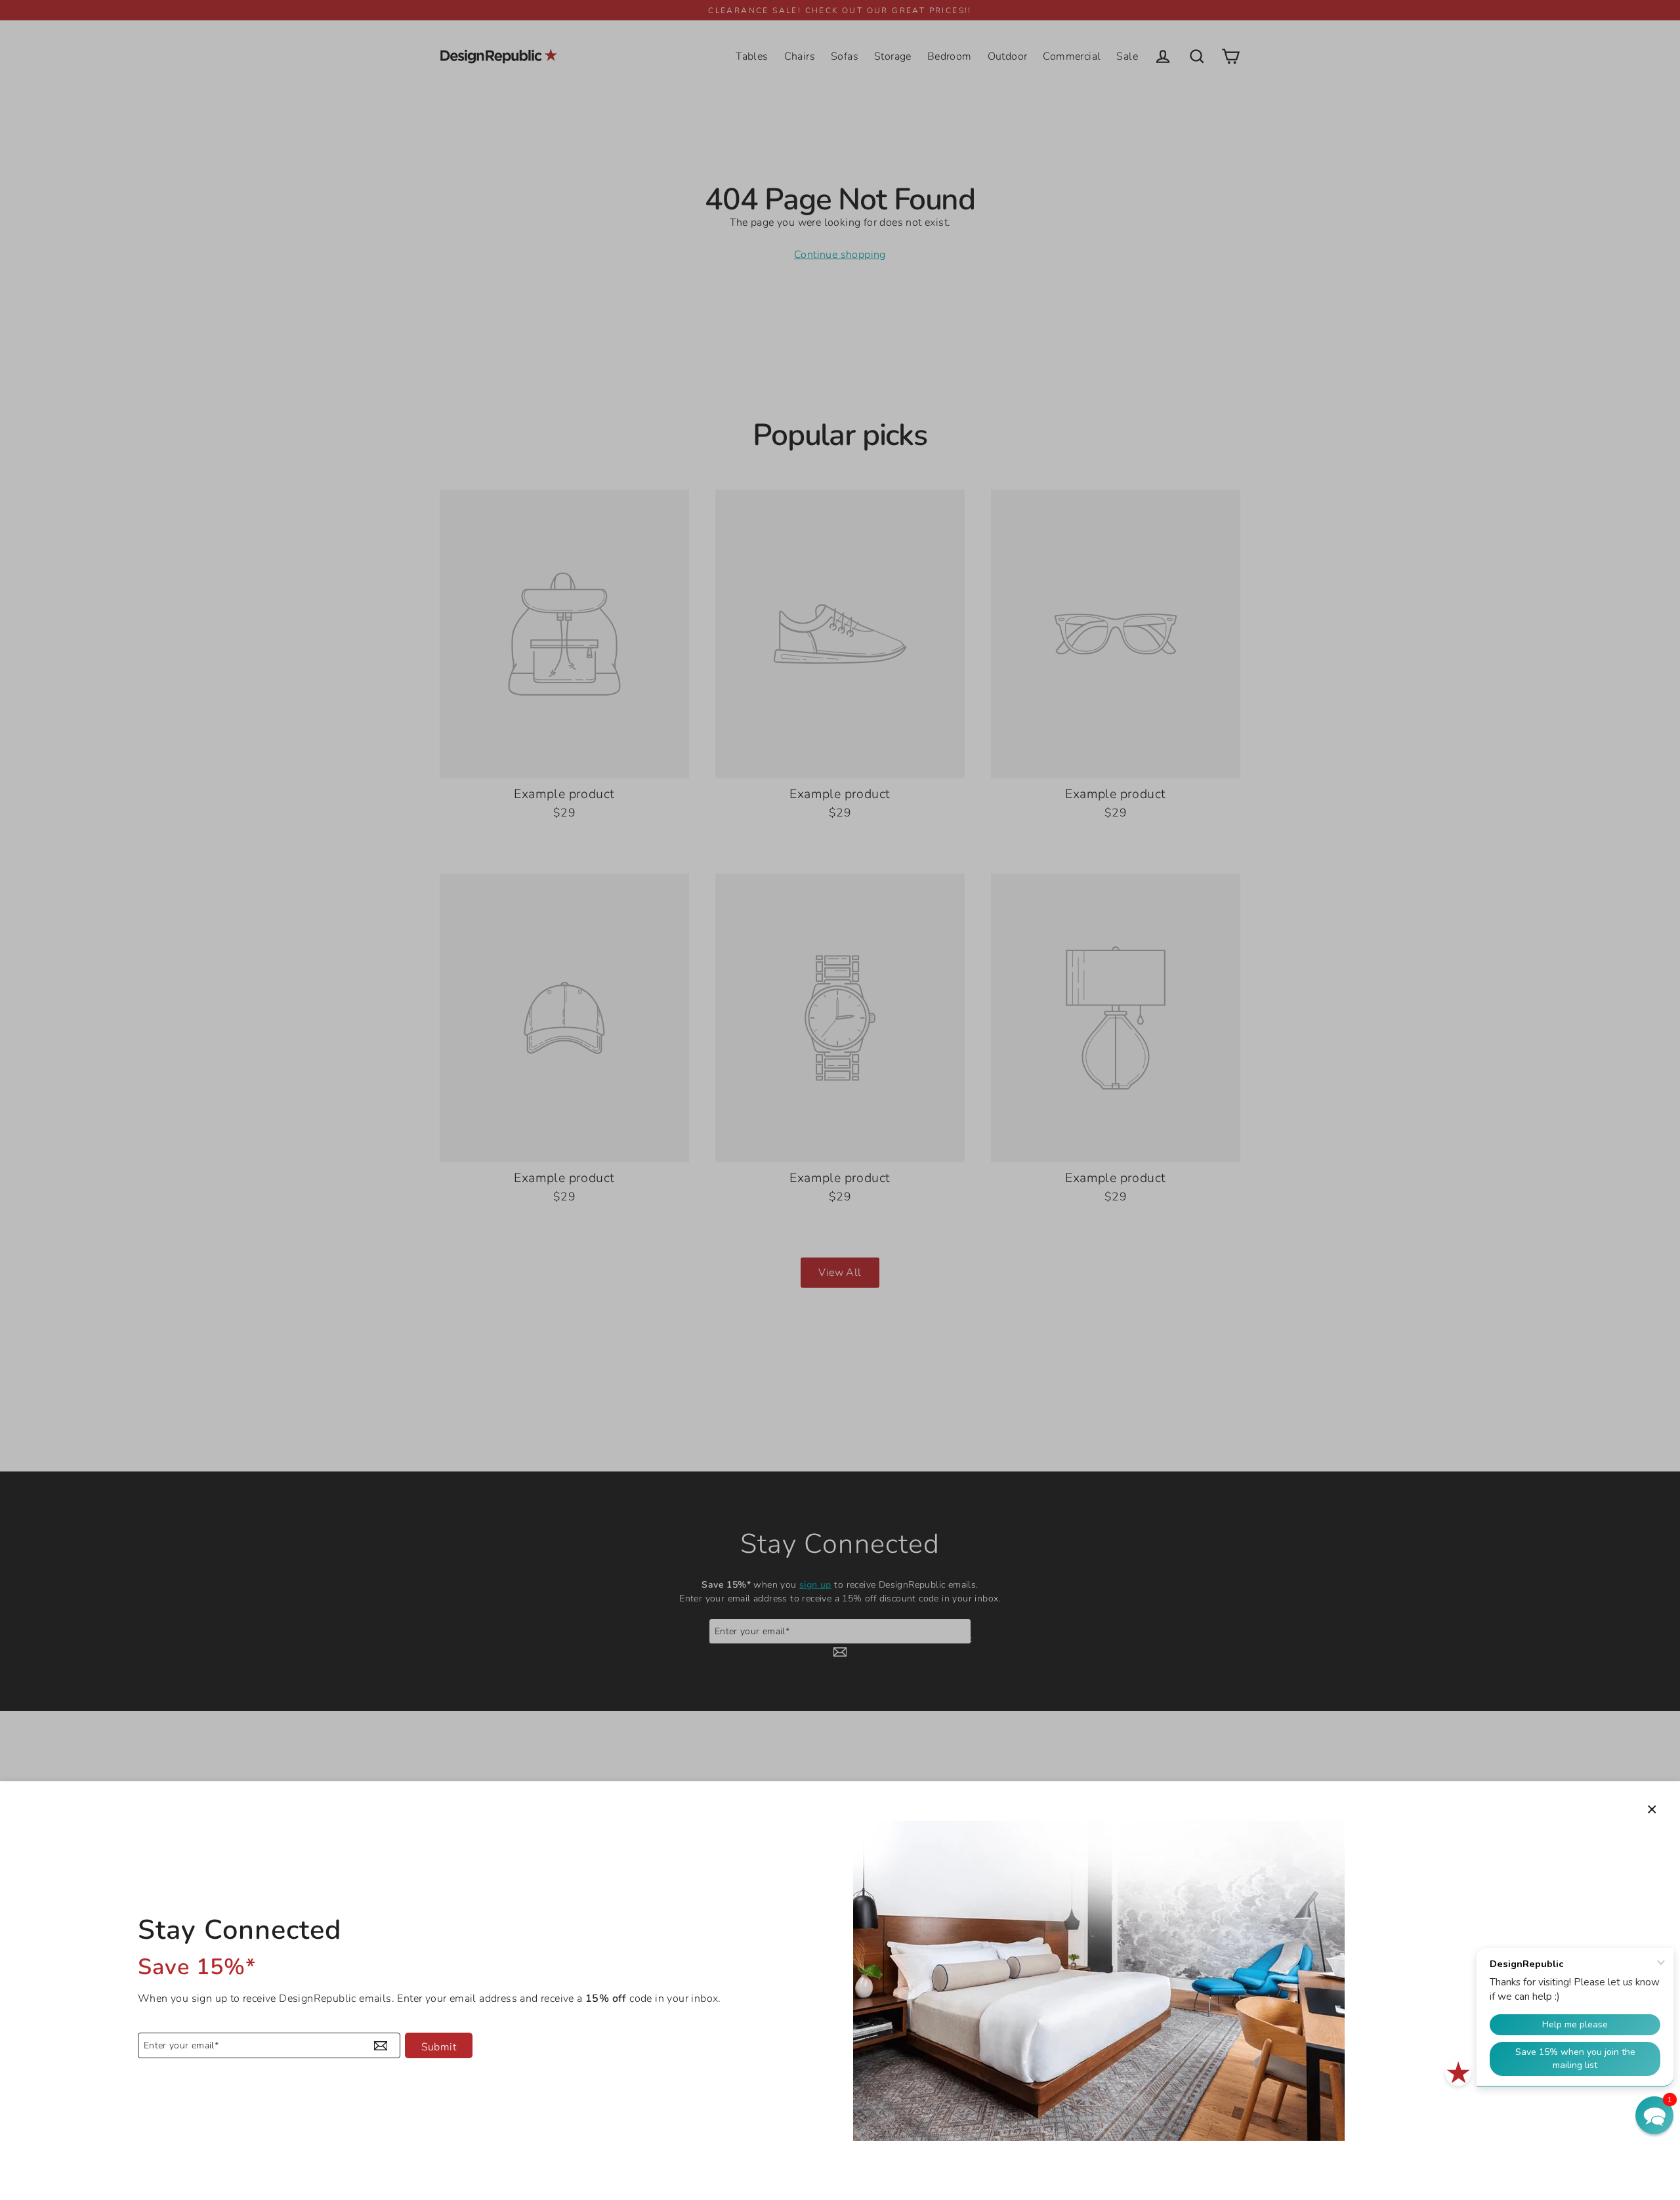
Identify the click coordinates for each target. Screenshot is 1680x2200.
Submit (439, 2047)
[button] (1654, 2115)
